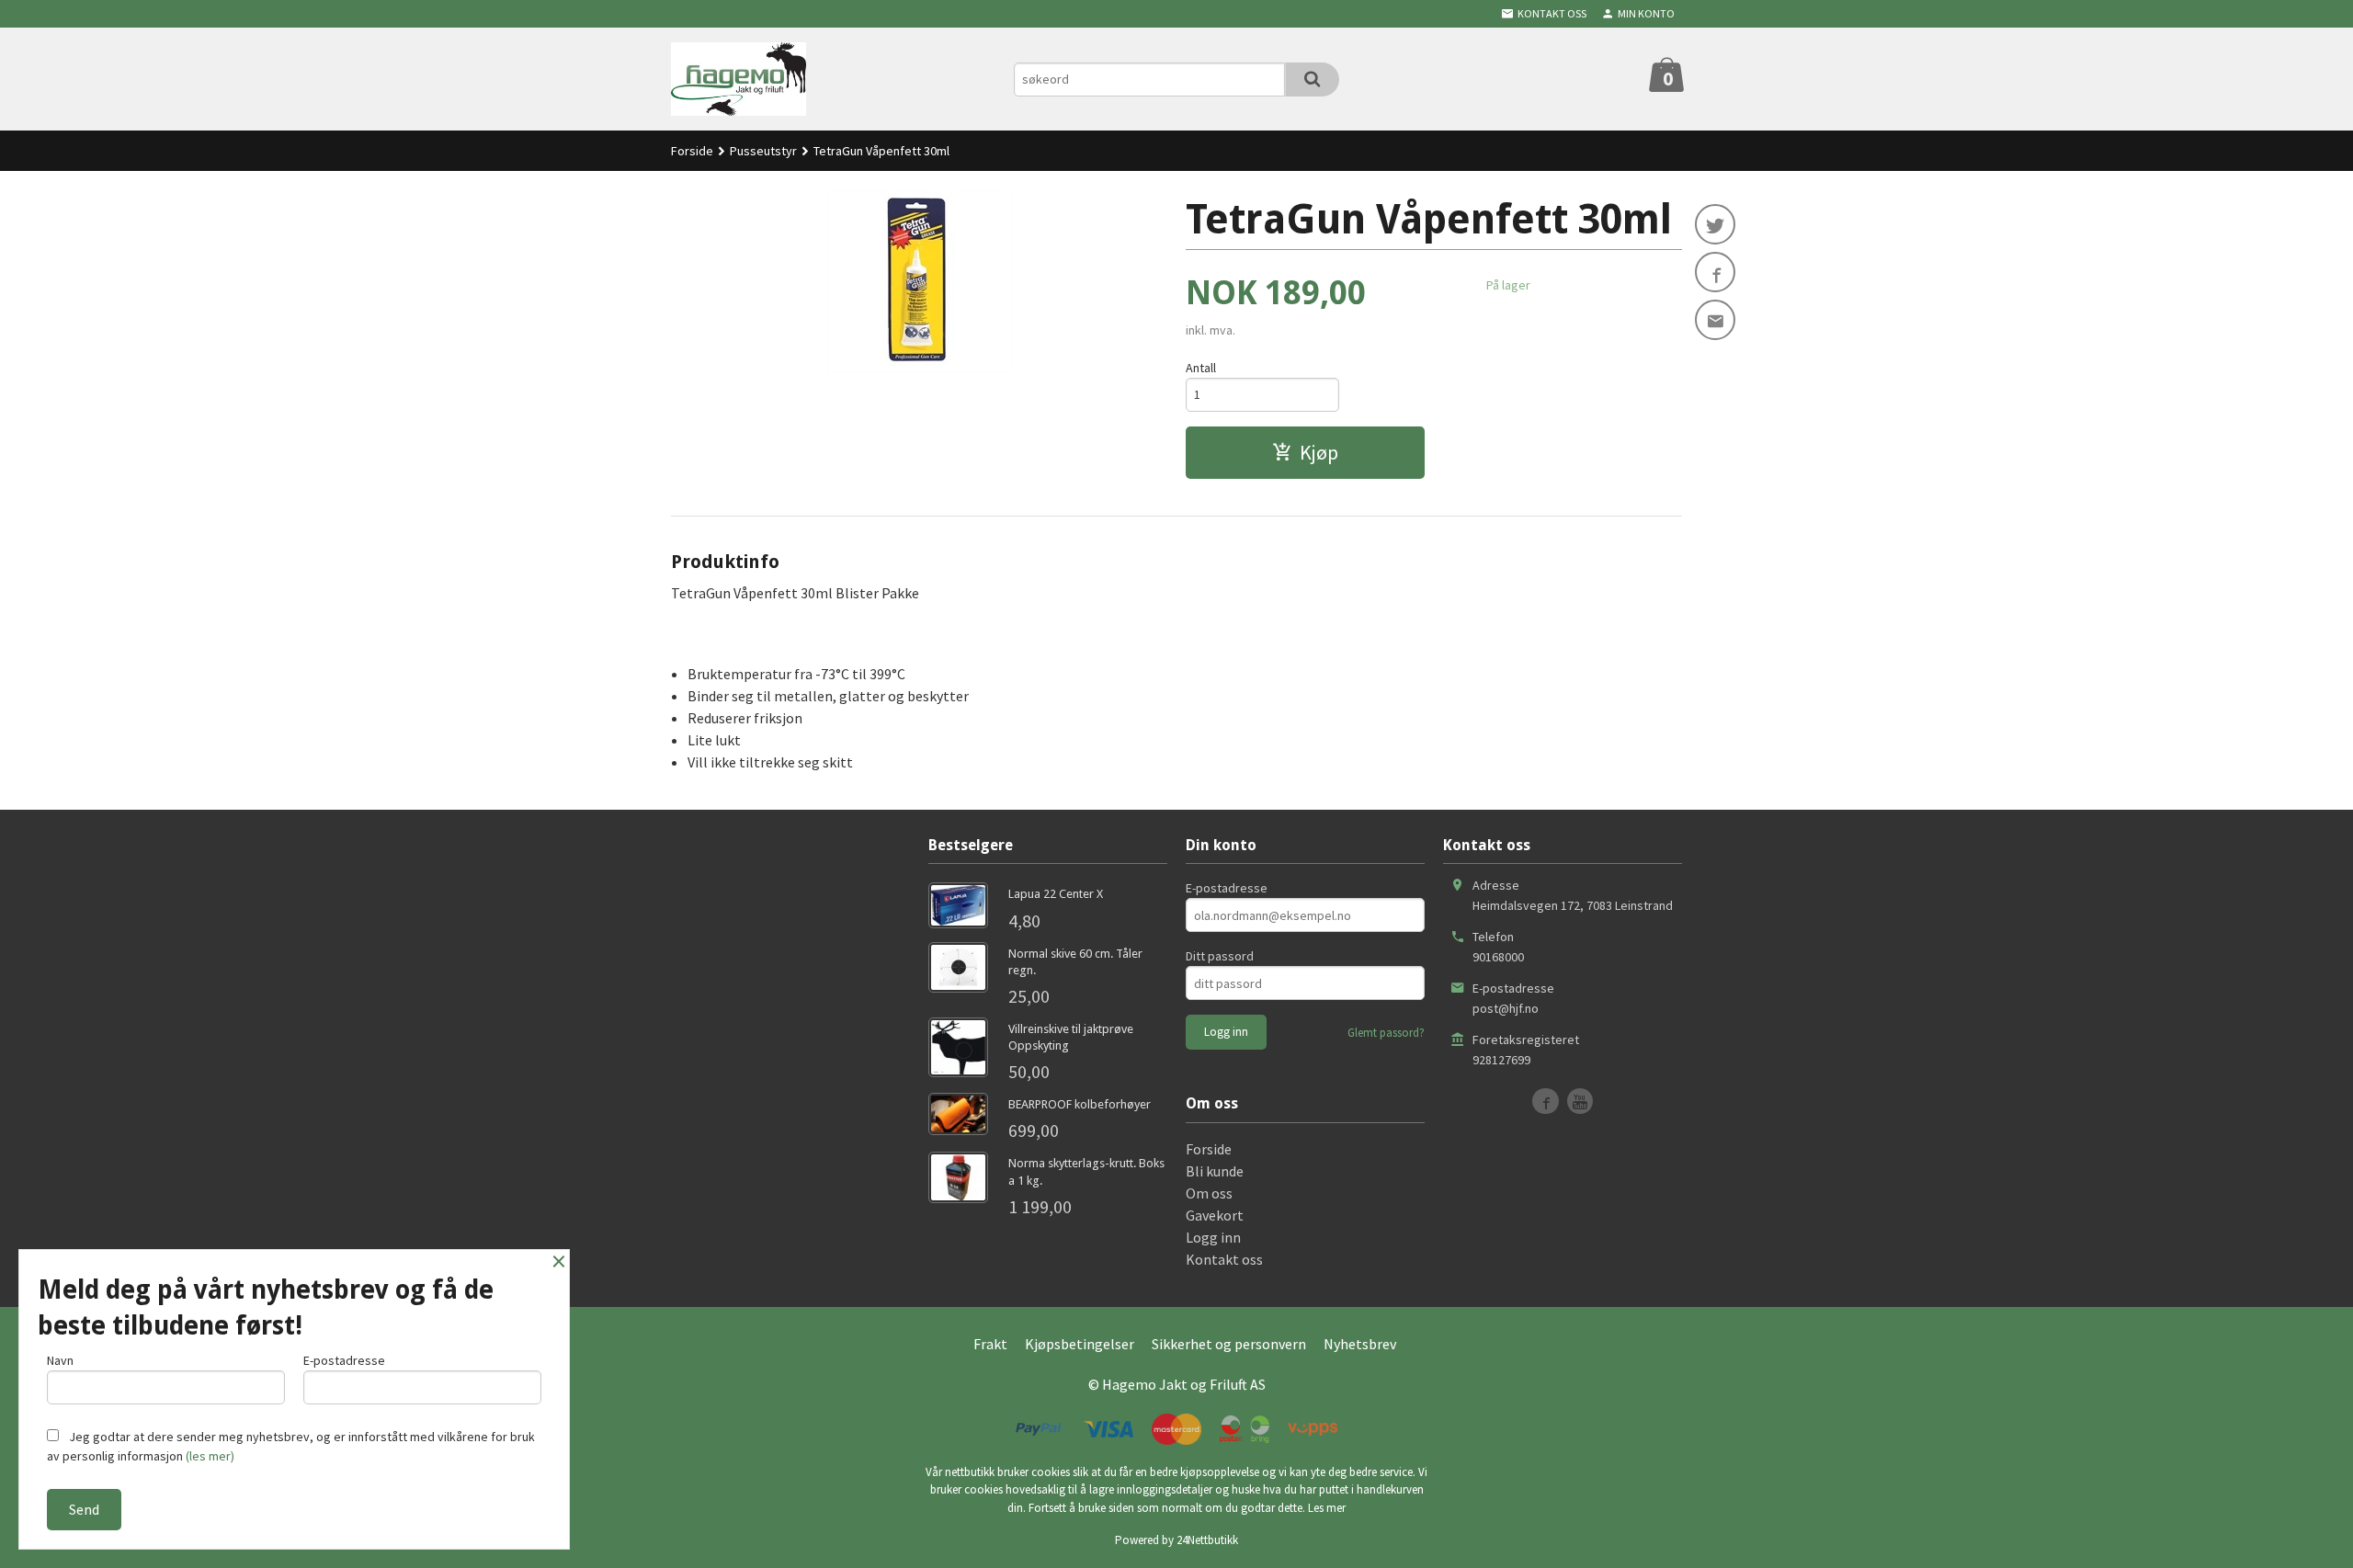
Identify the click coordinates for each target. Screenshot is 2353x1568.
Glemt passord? (1386, 1033)
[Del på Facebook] (1715, 272)
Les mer (1327, 1508)
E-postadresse (1227, 888)
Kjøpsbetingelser (1080, 1344)
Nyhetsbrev (1360, 1344)
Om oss (1209, 1193)
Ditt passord (1220, 956)
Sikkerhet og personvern (1229, 1344)
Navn (60, 1360)
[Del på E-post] (1715, 320)
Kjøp (1319, 452)
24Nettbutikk (1207, 1540)
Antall (1201, 368)
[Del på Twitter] (1715, 224)
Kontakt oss (1224, 1259)
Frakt (990, 1344)
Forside (692, 151)
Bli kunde (1215, 1171)
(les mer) (210, 1456)
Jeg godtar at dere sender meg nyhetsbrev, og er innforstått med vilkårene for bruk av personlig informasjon (291, 1446)
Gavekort (1215, 1215)
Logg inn (1213, 1237)
